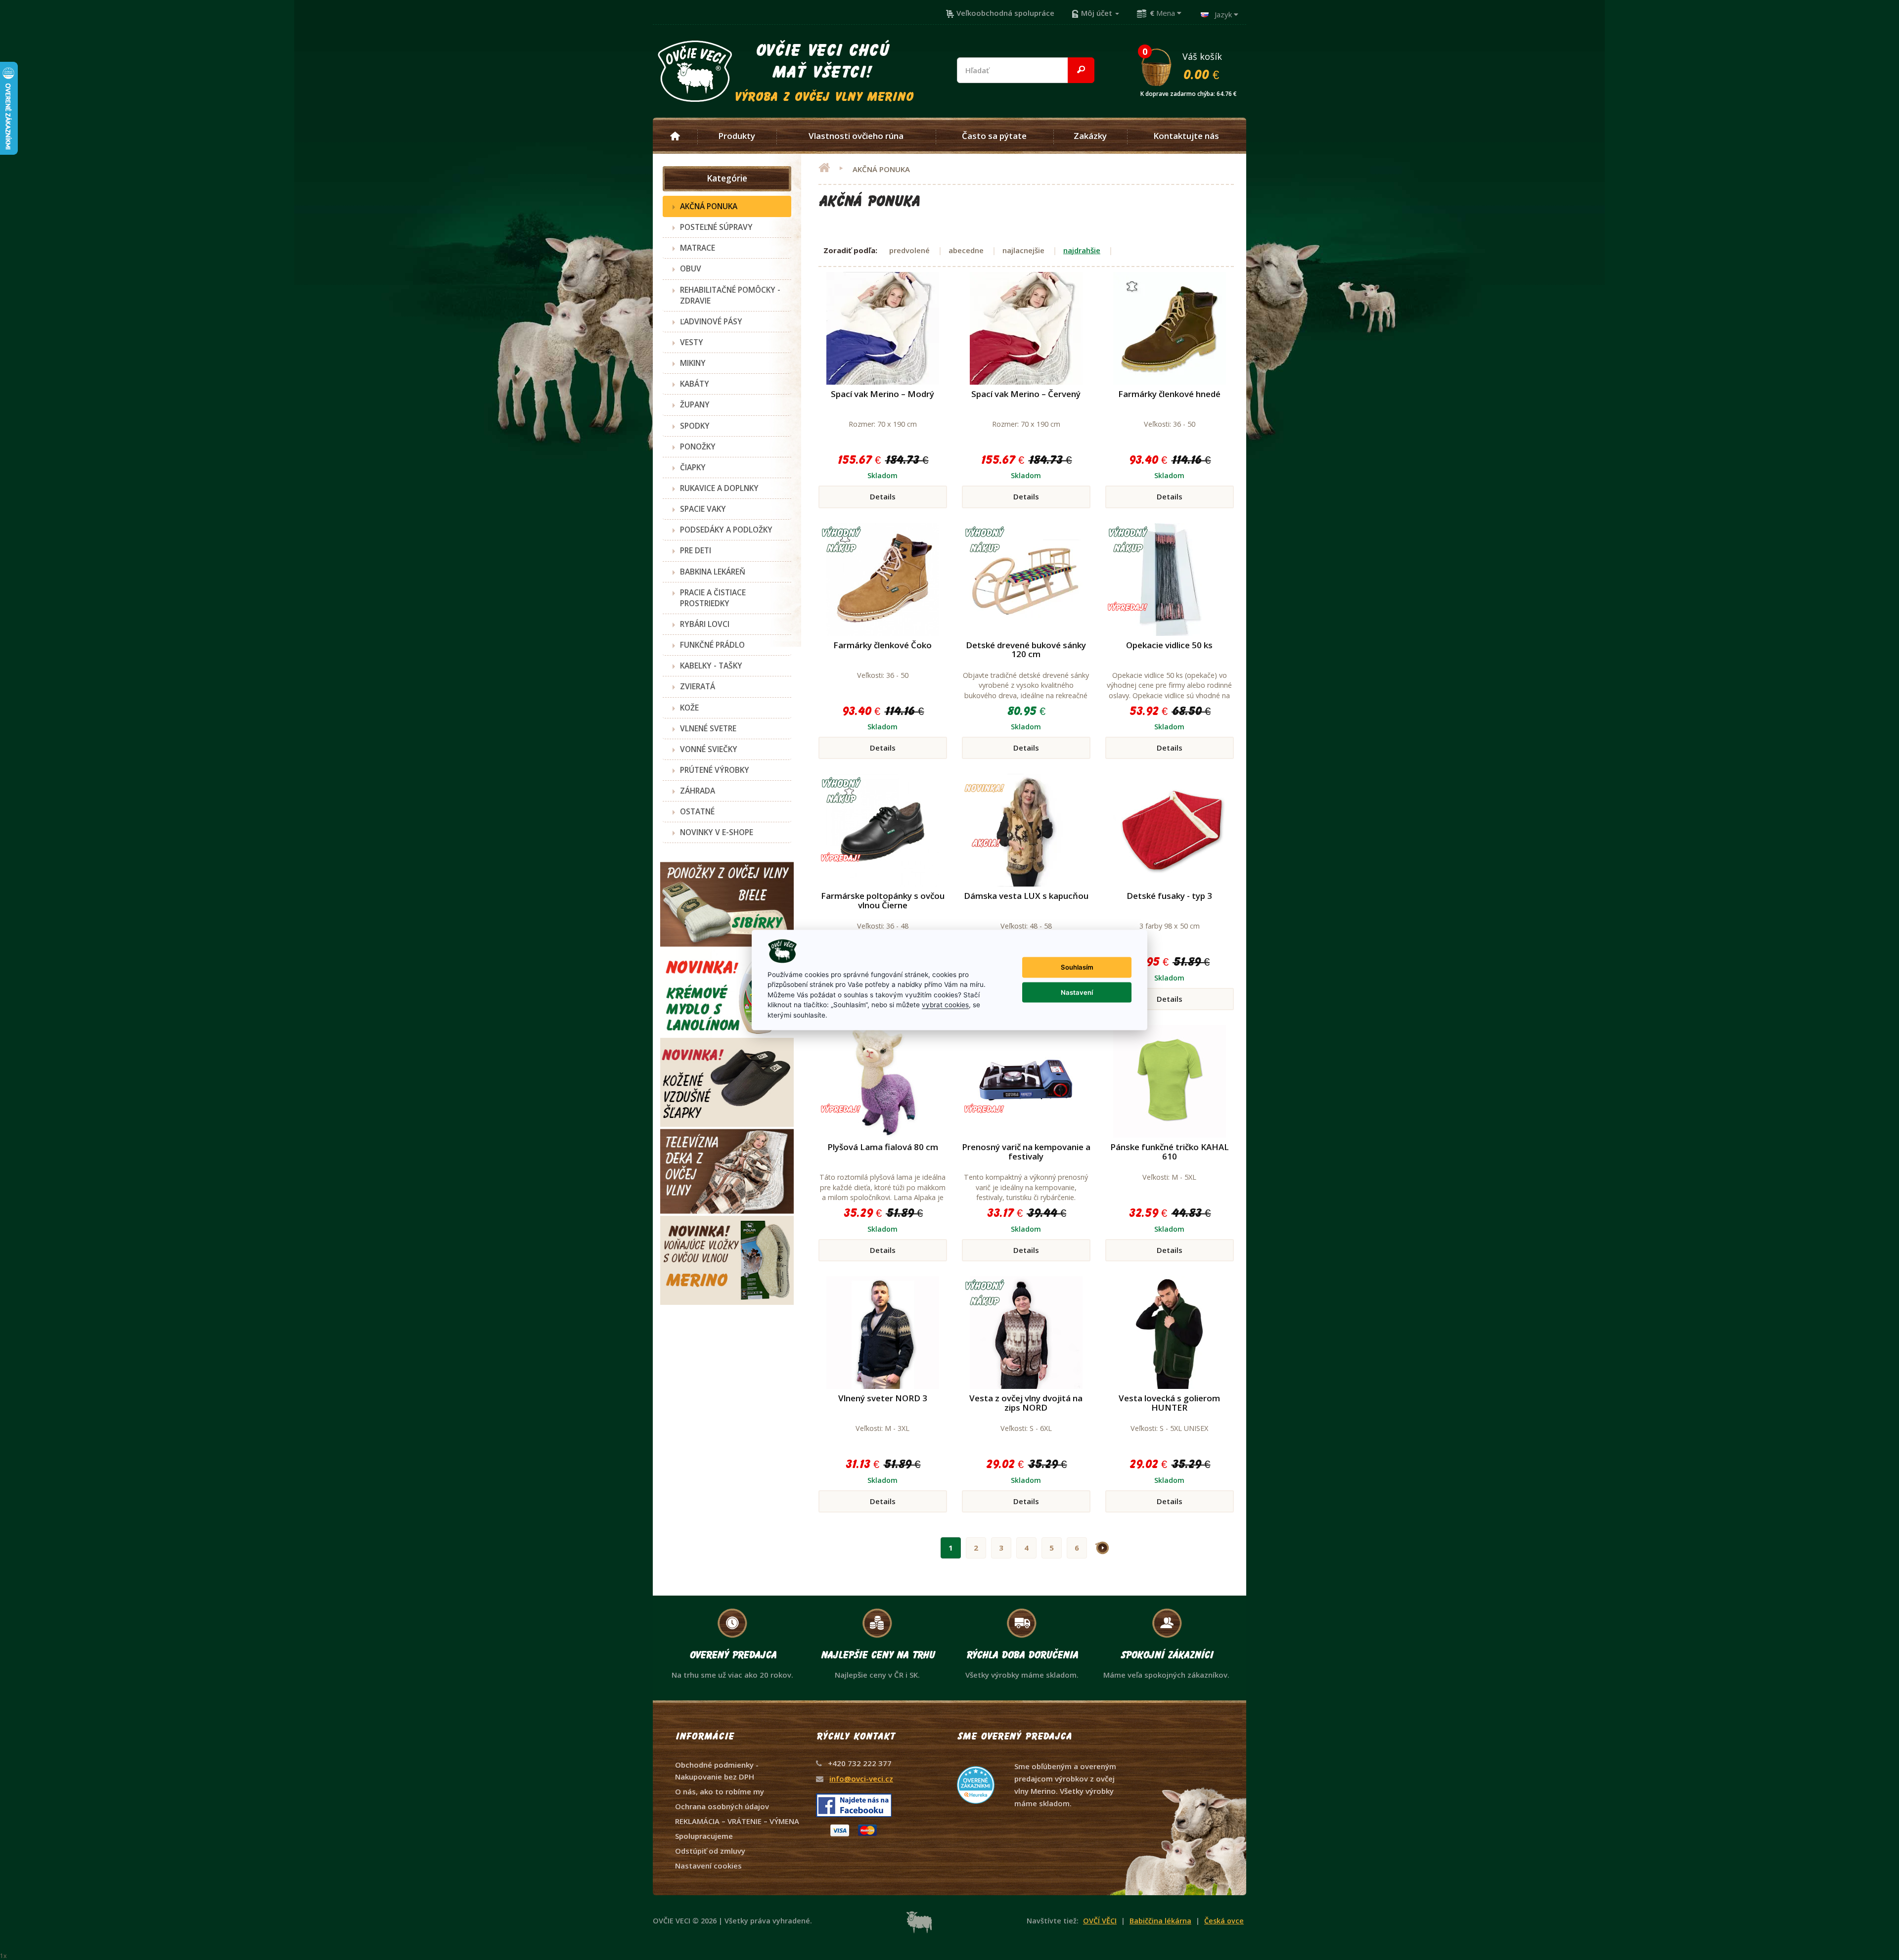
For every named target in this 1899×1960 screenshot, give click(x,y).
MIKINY (693, 363)
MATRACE (698, 248)
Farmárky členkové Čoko (882, 645)
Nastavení (1077, 992)
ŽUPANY (695, 404)
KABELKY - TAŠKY (711, 666)
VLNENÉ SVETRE (708, 728)
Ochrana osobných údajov (722, 1806)
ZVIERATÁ (698, 686)
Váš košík (1189, 66)
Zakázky (1090, 136)
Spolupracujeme (704, 1836)
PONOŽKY (698, 446)
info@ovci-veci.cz (861, 1779)
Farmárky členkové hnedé (1169, 394)
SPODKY (695, 426)
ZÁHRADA (698, 791)
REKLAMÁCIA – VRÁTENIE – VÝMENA (737, 1821)
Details (883, 496)
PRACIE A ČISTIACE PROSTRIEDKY (713, 598)
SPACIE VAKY (703, 509)
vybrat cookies (945, 1005)
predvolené (909, 250)
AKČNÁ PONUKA (709, 206)
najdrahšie (1082, 250)
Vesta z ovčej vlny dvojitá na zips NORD (1026, 1403)
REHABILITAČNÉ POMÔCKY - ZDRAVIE (730, 295)
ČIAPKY (693, 467)
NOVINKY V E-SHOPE (717, 832)
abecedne (966, 250)
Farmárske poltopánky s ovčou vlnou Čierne (883, 900)
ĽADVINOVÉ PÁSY (711, 321)
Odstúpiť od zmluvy (710, 1851)
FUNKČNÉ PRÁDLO (712, 645)
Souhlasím (1077, 967)
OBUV (691, 268)
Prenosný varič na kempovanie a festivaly (1026, 1152)
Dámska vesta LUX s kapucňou (1026, 896)
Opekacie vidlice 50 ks (1169, 645)
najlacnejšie (1023, 250)
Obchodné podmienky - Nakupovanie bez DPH (717, 1771)
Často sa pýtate (994, 136)
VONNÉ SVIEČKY (709, 749)
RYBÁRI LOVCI (705, 624)
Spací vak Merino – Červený (1026, 394)
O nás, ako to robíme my (720, 1791)
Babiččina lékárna (1160, 1921)
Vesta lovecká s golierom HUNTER (1169, 1403)
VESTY (692, 342)
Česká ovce (1224, 1921)
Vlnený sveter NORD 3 (883, 1398)
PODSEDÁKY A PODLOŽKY (726, 530)
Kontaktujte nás (1186, 136)
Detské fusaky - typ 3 (1169, 896)
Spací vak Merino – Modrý (882, 394)
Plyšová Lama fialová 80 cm (883, 1147)
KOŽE (689, 708)
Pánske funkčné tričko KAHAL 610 (1170, 1152)
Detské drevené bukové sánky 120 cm (1026, 650)
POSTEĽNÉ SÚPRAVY (716, 227)
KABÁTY (695, 384)
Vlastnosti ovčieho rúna (856, 136)
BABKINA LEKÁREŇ (713, 572)
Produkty (737, 136)
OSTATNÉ (697, 811)
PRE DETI (696, 550)
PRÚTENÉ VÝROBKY (715, 770)
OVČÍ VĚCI (1100, 1921)
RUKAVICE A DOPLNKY (719, 488)
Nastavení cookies (708, 1866)
